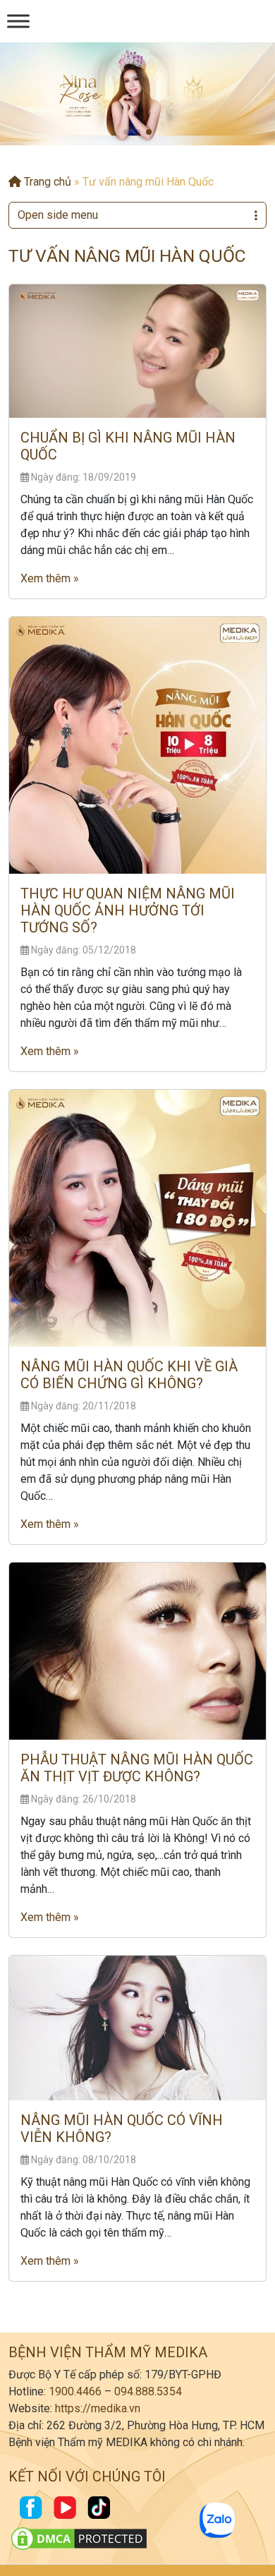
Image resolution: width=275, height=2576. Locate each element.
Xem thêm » (50, 578)
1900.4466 (75, 2391)
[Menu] (18, 21)
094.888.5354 (148, 2391)
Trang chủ (46, 182)
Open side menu (58, 215)
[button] (126, 132)
